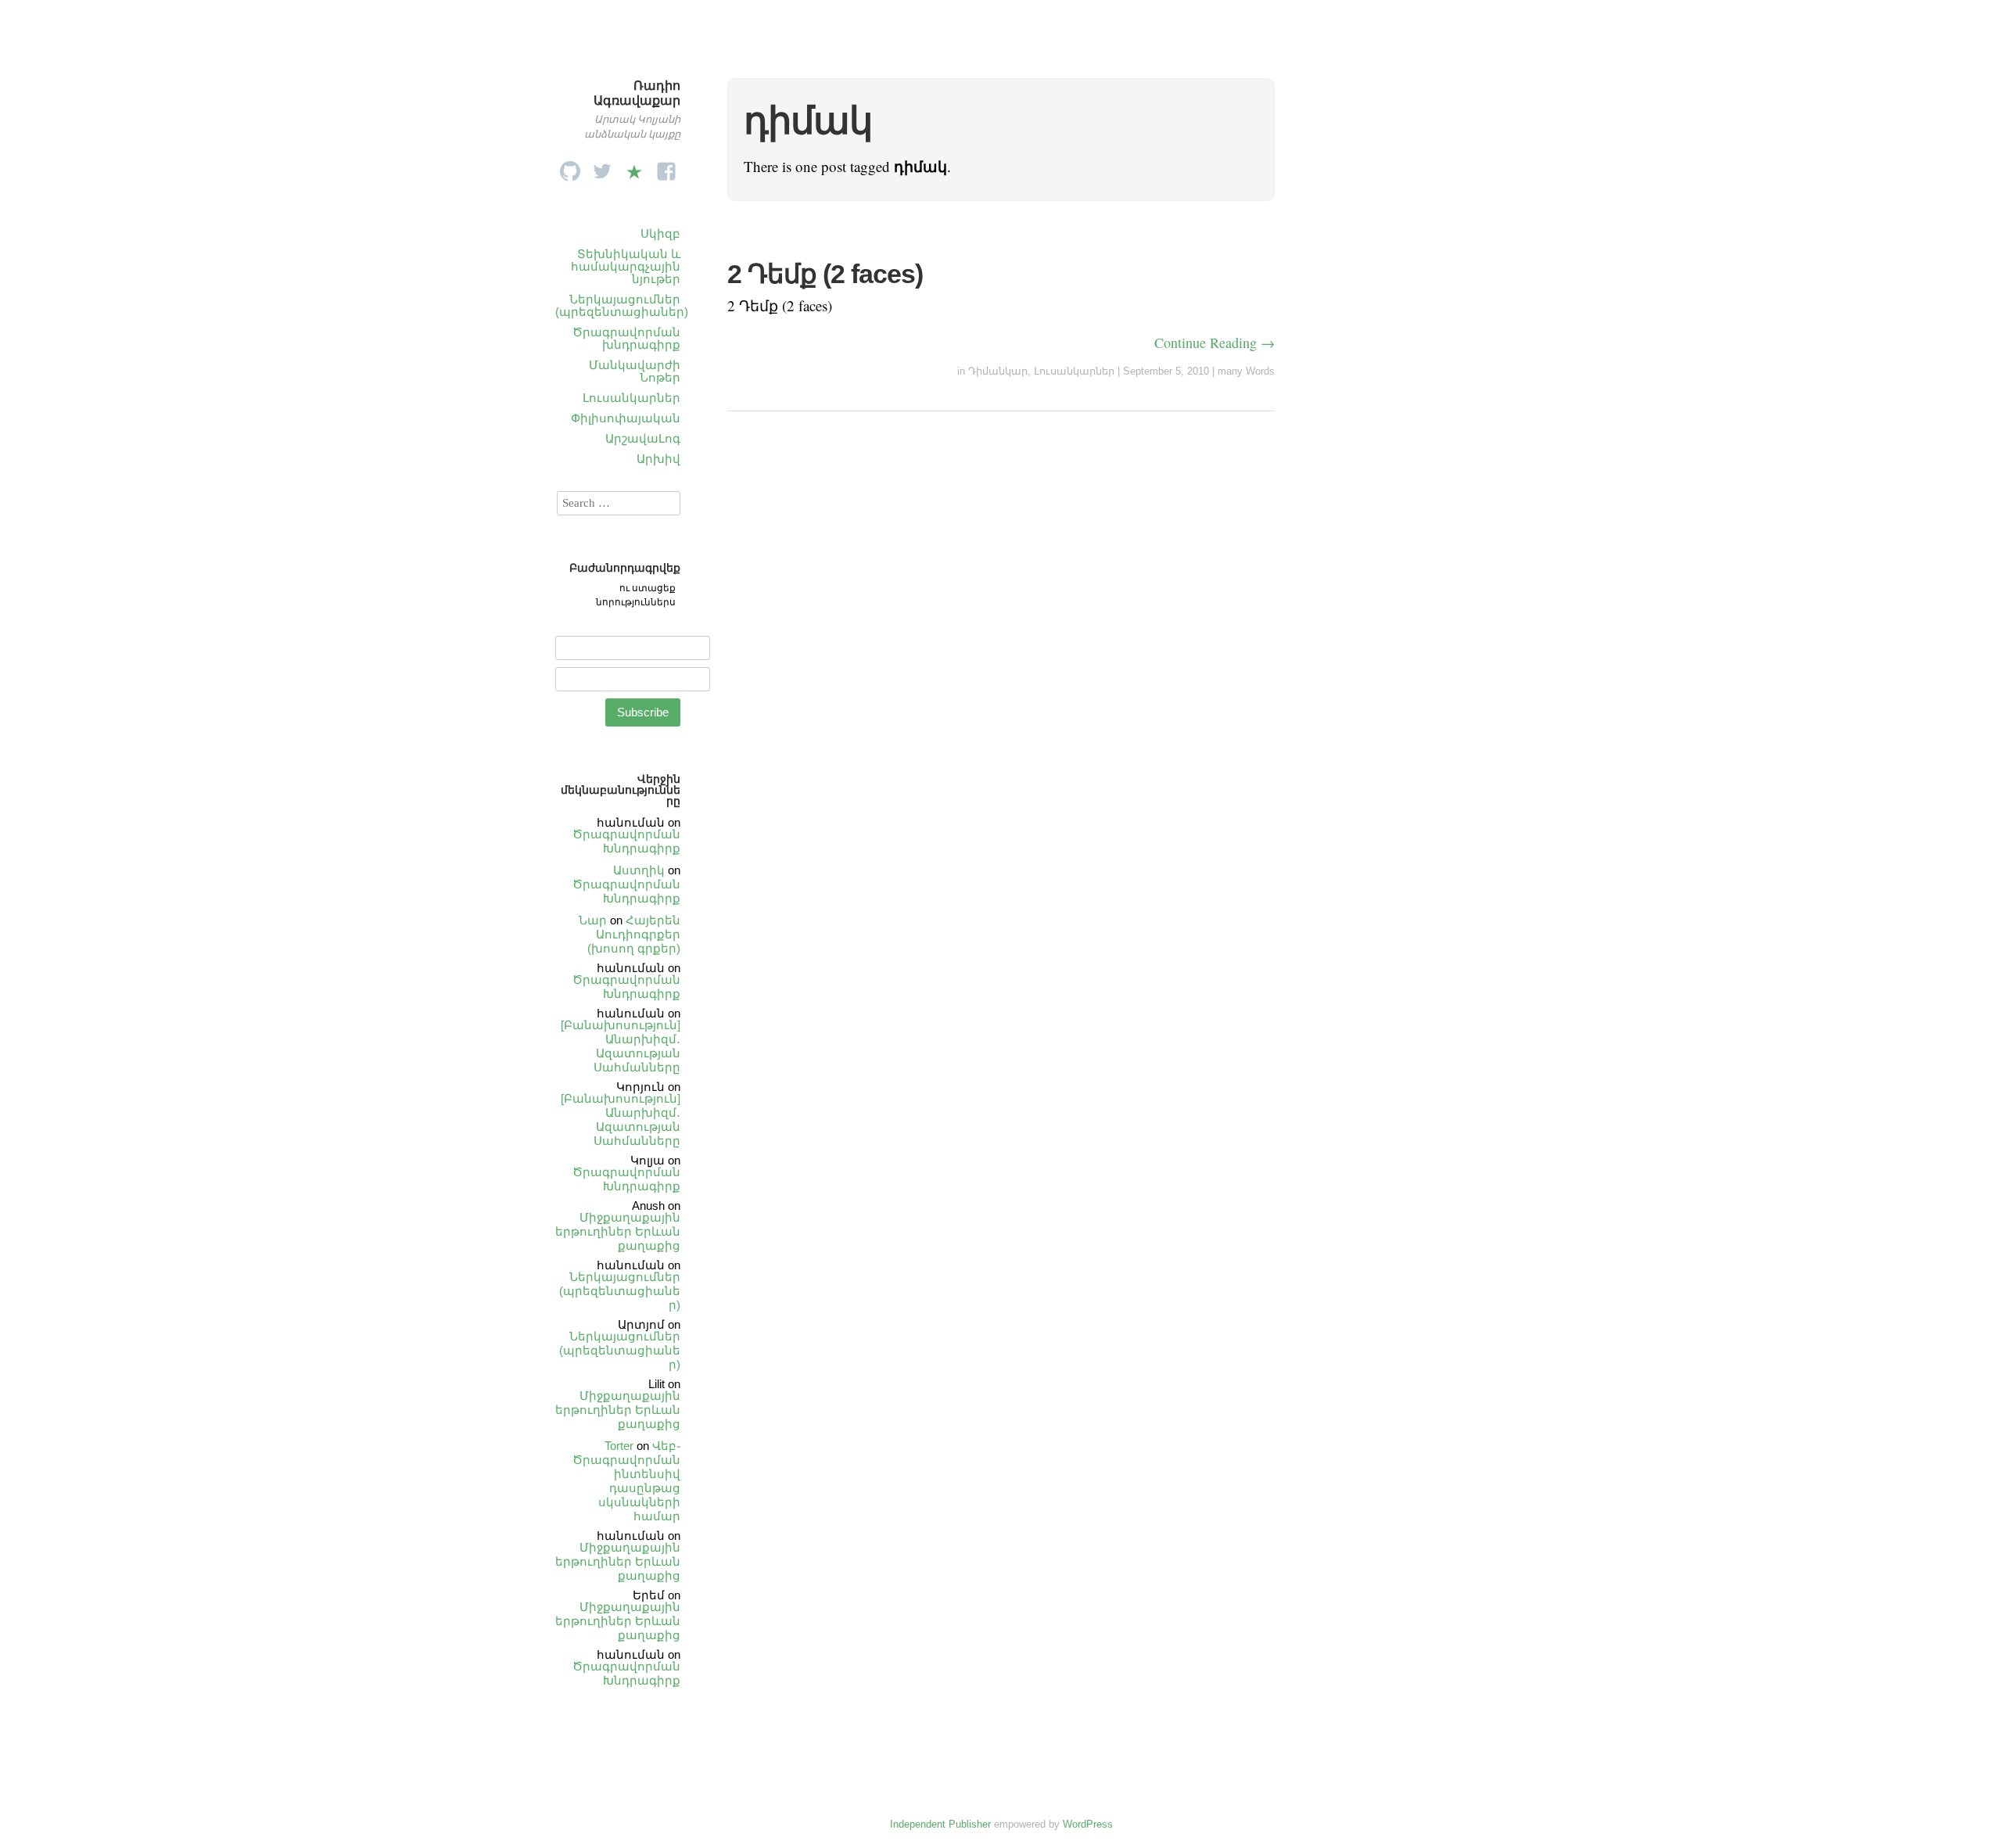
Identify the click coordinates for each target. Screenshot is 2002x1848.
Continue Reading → (1214, 343)
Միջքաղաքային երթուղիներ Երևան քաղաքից (618, 1231)
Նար (593, 920)
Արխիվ (658, 459)
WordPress (1088, 1824)
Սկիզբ (660, 233)
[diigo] (634, 167)
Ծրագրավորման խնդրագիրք (626, 338)
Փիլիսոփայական (626, 418)
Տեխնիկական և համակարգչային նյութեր (626, 266)
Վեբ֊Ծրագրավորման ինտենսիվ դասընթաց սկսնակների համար (626, 1481)
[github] (570, 167)
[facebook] (666, 167)
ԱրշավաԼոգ (643, 438)
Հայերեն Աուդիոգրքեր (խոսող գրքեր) (634, 934)
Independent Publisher (940, 1824)
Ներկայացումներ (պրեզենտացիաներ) (622, 305)
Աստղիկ (639, 870)
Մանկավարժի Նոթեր (635, 371)
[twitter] (602, 167)
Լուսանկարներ (631, 398)
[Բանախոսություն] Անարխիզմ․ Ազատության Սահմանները (621, 1046)
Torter (619, 1446)
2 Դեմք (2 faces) (825, 274)
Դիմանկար (998, 371)
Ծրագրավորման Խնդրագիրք (626, 841)
